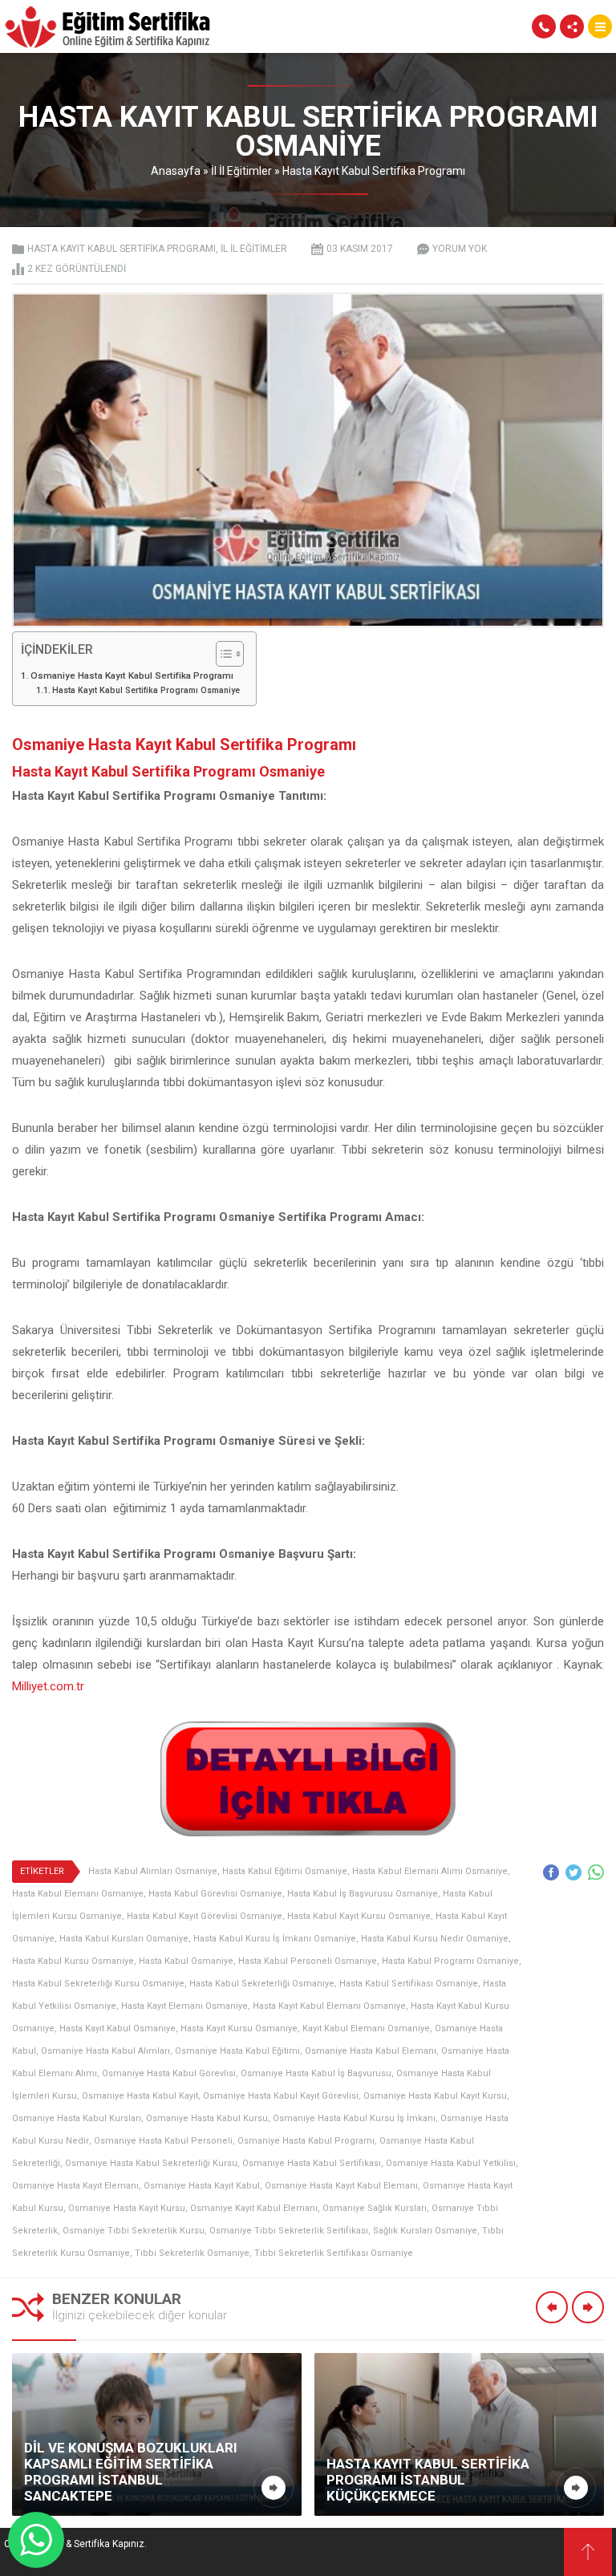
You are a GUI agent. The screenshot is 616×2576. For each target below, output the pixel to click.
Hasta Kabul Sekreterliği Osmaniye (262, 1984)
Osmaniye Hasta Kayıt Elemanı (75, 2186)
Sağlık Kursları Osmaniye (425, 2231)
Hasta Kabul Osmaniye (186, 1961)
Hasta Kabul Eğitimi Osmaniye (285, 1871)
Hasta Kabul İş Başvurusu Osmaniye (363, 1894)
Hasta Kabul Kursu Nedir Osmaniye (435, 1939)
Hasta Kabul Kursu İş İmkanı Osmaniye (275, 1939)
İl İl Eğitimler (241, 171)
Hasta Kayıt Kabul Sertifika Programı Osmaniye (146, 690)
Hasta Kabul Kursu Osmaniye (73, 1961)
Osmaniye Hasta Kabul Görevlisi (169, 2073)
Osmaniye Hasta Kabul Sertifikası (312, 2163)
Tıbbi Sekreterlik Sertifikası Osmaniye (334, 2253)
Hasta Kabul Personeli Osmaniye (308, 1961)
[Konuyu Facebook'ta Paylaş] (551, 1872)
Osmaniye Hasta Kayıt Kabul (202, 2186)
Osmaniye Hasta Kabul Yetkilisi (451, 2163)
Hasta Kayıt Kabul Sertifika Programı (374, 171)
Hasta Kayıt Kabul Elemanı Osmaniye (329, 2006)
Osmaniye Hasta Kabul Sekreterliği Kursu (151, 2163)
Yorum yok (460, 249)
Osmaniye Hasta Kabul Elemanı (371, 2051)
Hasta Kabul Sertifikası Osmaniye (409, 1984)
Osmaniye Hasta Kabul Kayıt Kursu (435, 2096)
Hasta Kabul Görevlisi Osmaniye (215, 1894)
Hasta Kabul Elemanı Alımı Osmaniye (430, 1871)
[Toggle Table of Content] (222, 654)
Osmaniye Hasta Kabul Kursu (207, 2118)
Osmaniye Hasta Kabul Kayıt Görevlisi (281, 2096)
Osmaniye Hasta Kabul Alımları (105, 2051)
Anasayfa (176, 171)
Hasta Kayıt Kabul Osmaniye (118, 2028)
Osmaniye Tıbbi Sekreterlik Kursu (134, 2231)
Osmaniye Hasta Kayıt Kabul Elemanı (341, 2186)
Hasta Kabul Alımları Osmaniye (153, 1871)
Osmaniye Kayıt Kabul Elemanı (254, 2208)
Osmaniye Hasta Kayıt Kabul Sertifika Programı (132, 675)
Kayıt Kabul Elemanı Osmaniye (366, 2028)
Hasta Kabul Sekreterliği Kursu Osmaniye (98, 1984)
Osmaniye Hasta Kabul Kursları (77, 2118)
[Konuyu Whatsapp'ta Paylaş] (596, 1872)
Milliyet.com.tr (48, 1686)
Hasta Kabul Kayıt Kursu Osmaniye (359, 1916)
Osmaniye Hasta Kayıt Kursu (127, 2208)
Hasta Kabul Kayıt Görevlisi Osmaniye (205, 1916)
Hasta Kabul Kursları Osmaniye (124, 1939)
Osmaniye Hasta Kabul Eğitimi (237, 2051)
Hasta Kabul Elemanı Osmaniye (78, 1894)
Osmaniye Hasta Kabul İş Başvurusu (316, 2073)
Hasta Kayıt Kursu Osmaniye (239, 2028)
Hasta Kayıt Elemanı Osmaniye (184, 2006)
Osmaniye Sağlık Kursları (375, 2208)
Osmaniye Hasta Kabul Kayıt (140, 2096)
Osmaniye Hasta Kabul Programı (306, 2141)
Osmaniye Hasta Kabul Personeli (163, 2141)
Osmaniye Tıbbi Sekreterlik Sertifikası (289, 2231)
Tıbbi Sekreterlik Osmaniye (192, 2253)
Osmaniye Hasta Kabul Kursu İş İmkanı (354, 2118)
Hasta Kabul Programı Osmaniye (450, 1961)
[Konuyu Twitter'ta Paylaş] (573, 1872)
